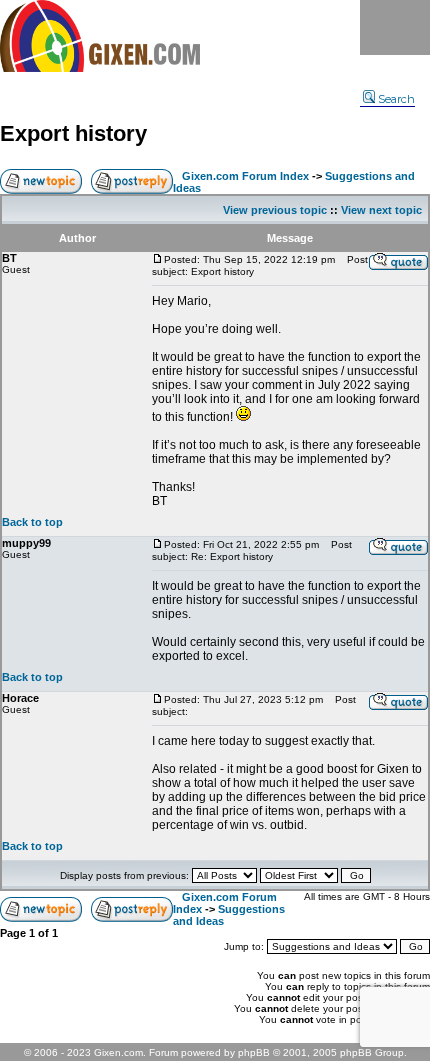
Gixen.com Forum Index (245, 176)
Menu (395, 27)
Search (396, 99)
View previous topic (275, 210)
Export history (73, 133)
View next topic (381, 210)
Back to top (32, 522)
